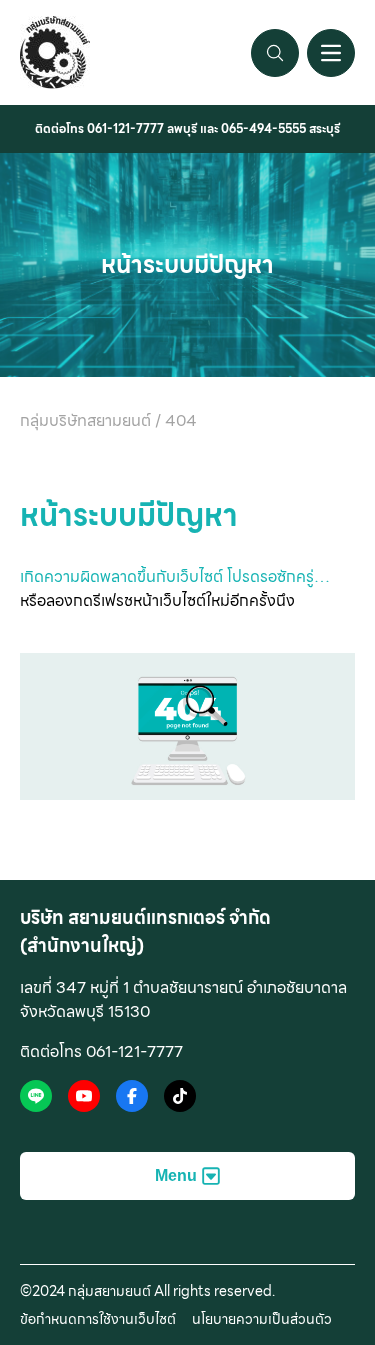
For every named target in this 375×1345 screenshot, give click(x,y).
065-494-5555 (263, 128)
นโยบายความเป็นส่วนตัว (262, 1319)
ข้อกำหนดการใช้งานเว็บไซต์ (98, 1319)
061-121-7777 (125, 128)
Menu (176, 1175)
